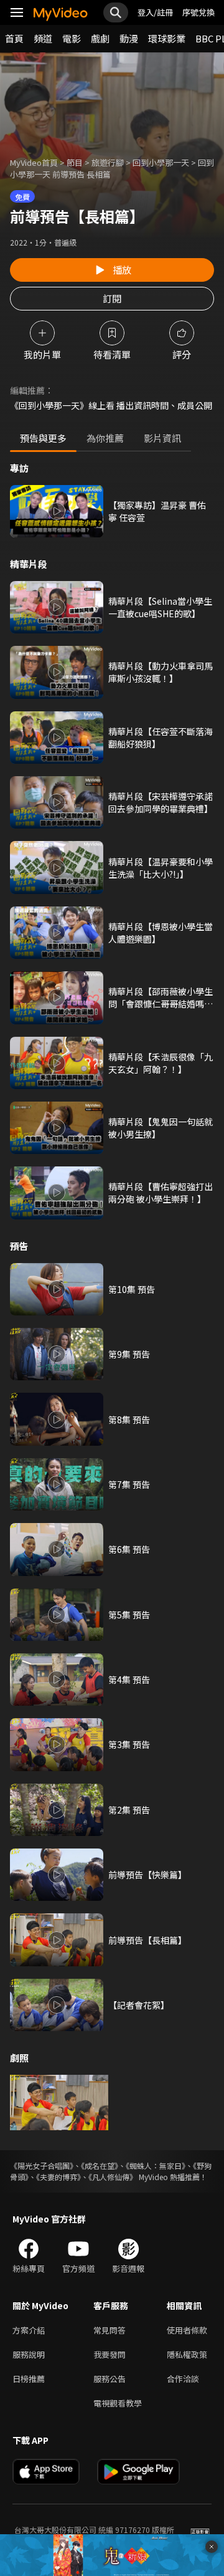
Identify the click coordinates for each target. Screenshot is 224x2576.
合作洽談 (183, 2379)
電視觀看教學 (118, 2403)
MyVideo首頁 (34, 162)
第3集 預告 (129, 1744)
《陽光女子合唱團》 (42, 2165)
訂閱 (112, 298)
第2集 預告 (129, 1810)
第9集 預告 (129, 1354)
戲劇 (100, 38)
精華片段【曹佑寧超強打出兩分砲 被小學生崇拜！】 (161, 1193)
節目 (75, 162)
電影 (72, 38)
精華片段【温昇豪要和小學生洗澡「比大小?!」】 (161, 868)
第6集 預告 (129, 1549)
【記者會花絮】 (139, 2005)
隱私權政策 (187, 2354)
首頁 (14, 38)
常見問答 (110, 2330)
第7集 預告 (129, 1484)
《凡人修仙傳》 (113, 2177)
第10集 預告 (132, 1289)
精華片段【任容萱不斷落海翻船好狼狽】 (161, 738)
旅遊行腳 (108, 162)
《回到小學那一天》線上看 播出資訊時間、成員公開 (111, 405)
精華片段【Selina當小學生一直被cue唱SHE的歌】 (160, 607)
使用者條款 (187, 2330)
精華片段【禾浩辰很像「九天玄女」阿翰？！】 (161, 1063)
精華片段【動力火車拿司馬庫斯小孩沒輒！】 (161, 672)
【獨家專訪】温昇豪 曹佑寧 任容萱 (157, 511)
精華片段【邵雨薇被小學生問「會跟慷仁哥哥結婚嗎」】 (161, 997)
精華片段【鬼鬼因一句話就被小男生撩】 (161, 1128)
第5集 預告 (129, 1615)
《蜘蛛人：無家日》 (156, 2165)
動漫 (129, 38)
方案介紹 (29, 2330)
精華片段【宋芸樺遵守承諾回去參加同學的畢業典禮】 (161, 802)
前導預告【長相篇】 (147, 1940)
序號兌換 (198, 12)
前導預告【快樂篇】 (147, 1875)
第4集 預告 (129, 1680)
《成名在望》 (100, 2165)
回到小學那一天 (161, 162)
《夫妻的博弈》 (58, 2177)
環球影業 (167, 38)
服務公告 (110, 2379)
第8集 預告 (129, 1420)
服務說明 (29, 2354)
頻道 (43, 38)
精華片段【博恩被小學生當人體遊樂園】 (161, 933)
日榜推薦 (29, 2379)
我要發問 (110, 2354)
